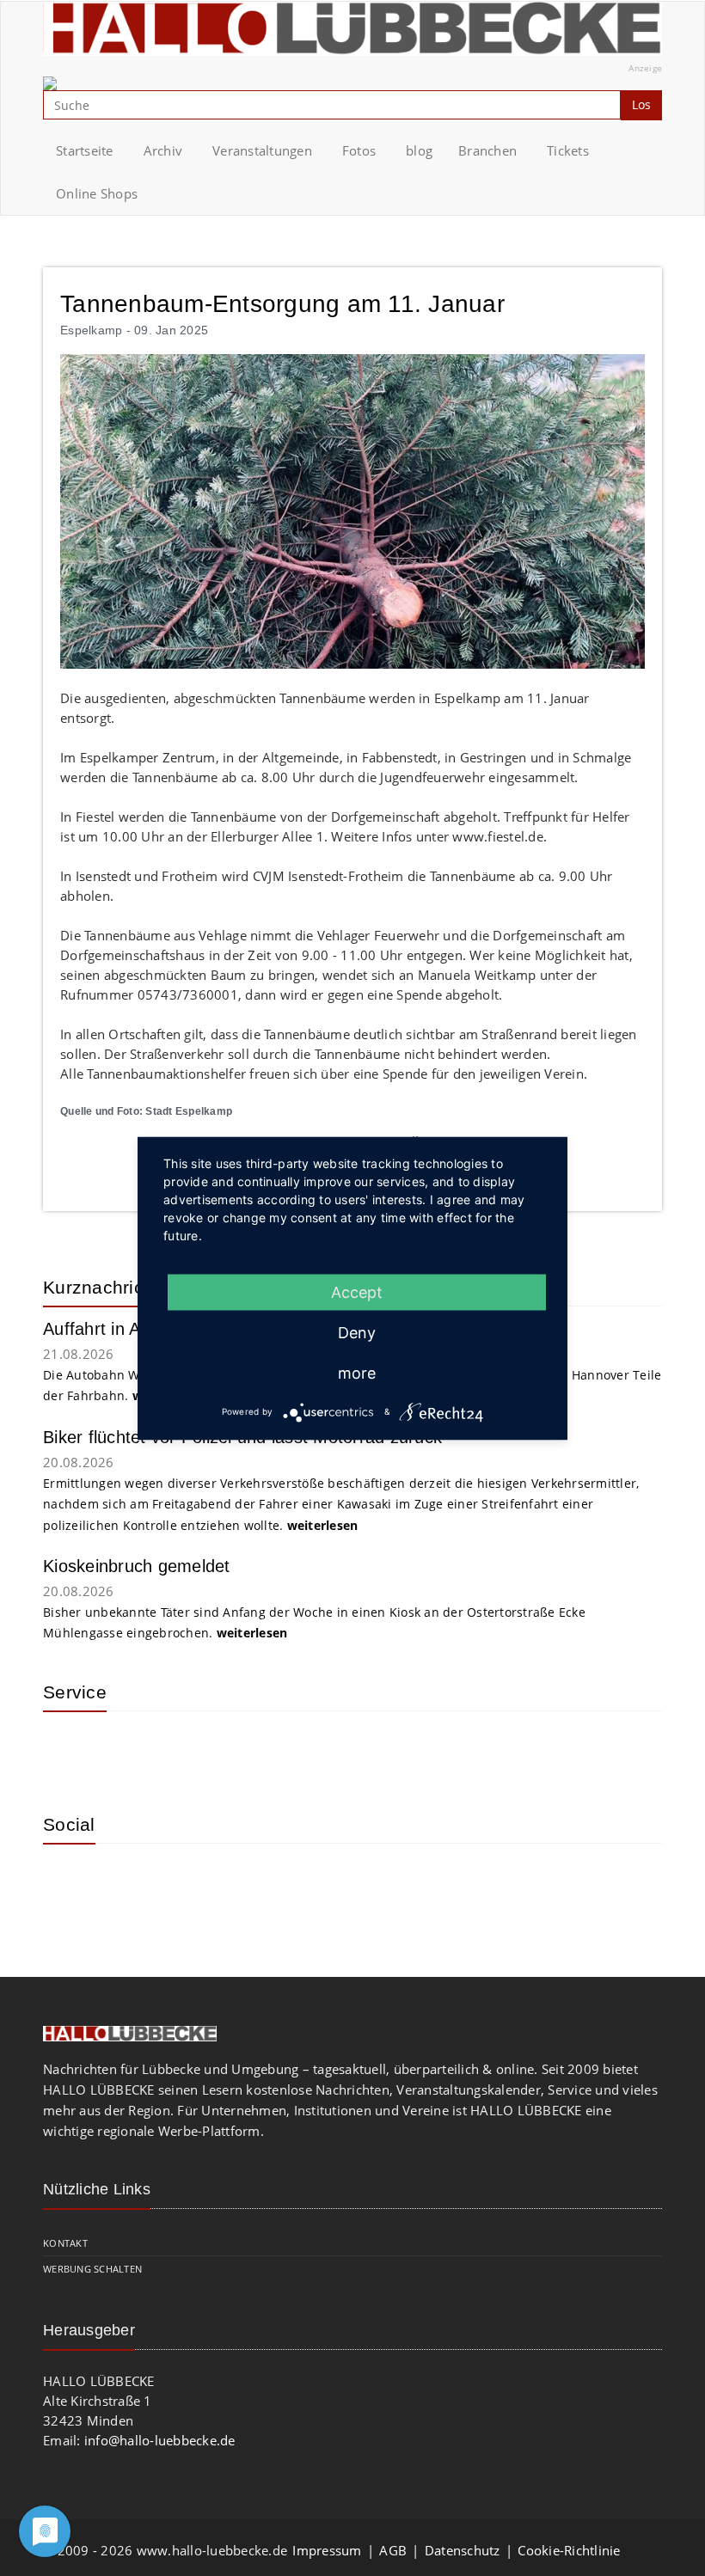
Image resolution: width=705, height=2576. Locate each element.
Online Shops (97, 193)
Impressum (327, 2550)
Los (641, 104)
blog (419, 150)
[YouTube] (125, 1882)
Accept (357, 1291)
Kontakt (65, 2243)
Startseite (85, 150)
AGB (393, 2550)
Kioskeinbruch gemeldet (137, 1566)
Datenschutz (463, 2550)
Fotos (359, 150)
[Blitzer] (125, 1750)
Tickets (568, 150)
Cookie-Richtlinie (569, 2550)
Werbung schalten (92, 2269)
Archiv (163, 150)
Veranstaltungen (262, 150)
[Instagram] (69, 1882)
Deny (357, 1332)
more (357, 1372)
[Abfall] (181, 1750)
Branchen (487, 150)
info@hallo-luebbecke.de (160, 2440)
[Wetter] (69, 1750)
